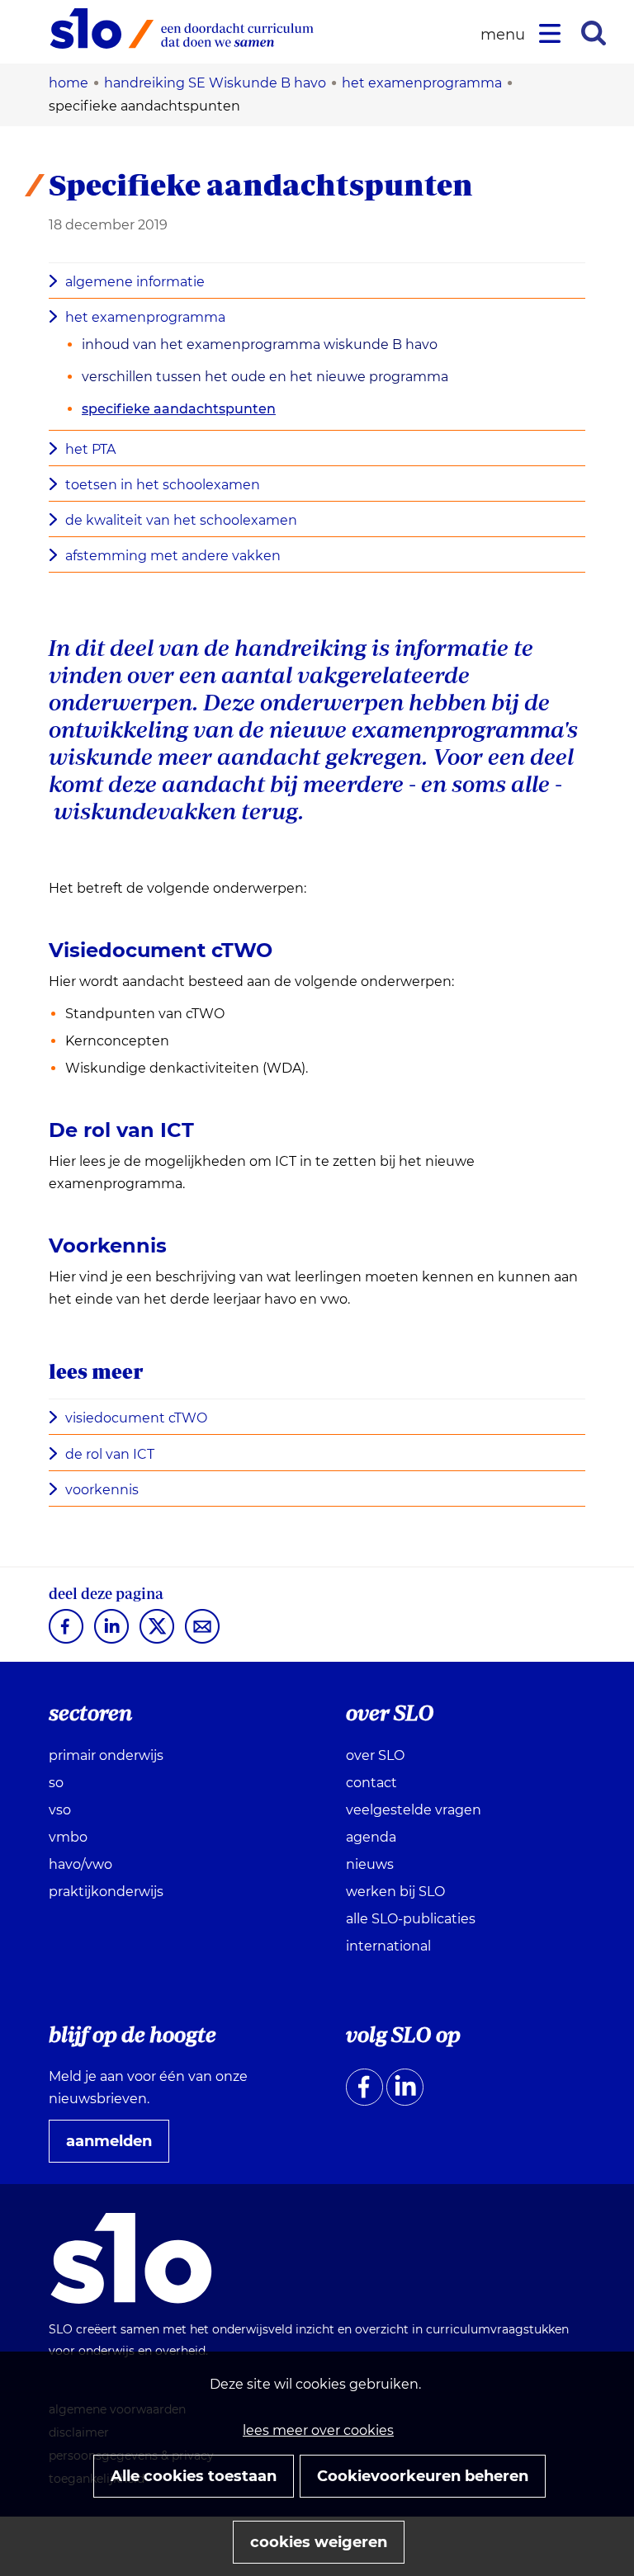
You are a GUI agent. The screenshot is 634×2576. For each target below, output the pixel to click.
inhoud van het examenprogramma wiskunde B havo (260, 344)
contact (371, 1783)
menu (505, 35)
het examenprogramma (145, 317)
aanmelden (116, 2147)
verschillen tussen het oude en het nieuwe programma (265, 377)
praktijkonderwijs (106, 1892)
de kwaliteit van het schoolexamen (181, 520)
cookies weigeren (319, 2542)
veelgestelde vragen (414, 1810)
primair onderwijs (106, 1755)
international (388, 1946)
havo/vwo (80, 1864)
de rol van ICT (110, 1454)
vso (60, 1810)
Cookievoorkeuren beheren (423, 2476)
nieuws (370, 1864)
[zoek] (594, 33)
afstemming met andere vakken (173, 556)
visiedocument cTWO (136, 1418)
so (56, 1783)
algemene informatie (135, 282)
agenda (371, 1837)
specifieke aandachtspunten (179, 409)
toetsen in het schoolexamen (163, 485)
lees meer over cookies (318, 2430)
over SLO (375, 1755)
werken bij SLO (395, 1892)
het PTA (90, 449)
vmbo (68, 1837)
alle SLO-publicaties (411, 1919)
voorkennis (102, 1490)
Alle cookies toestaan (194, 2476)
